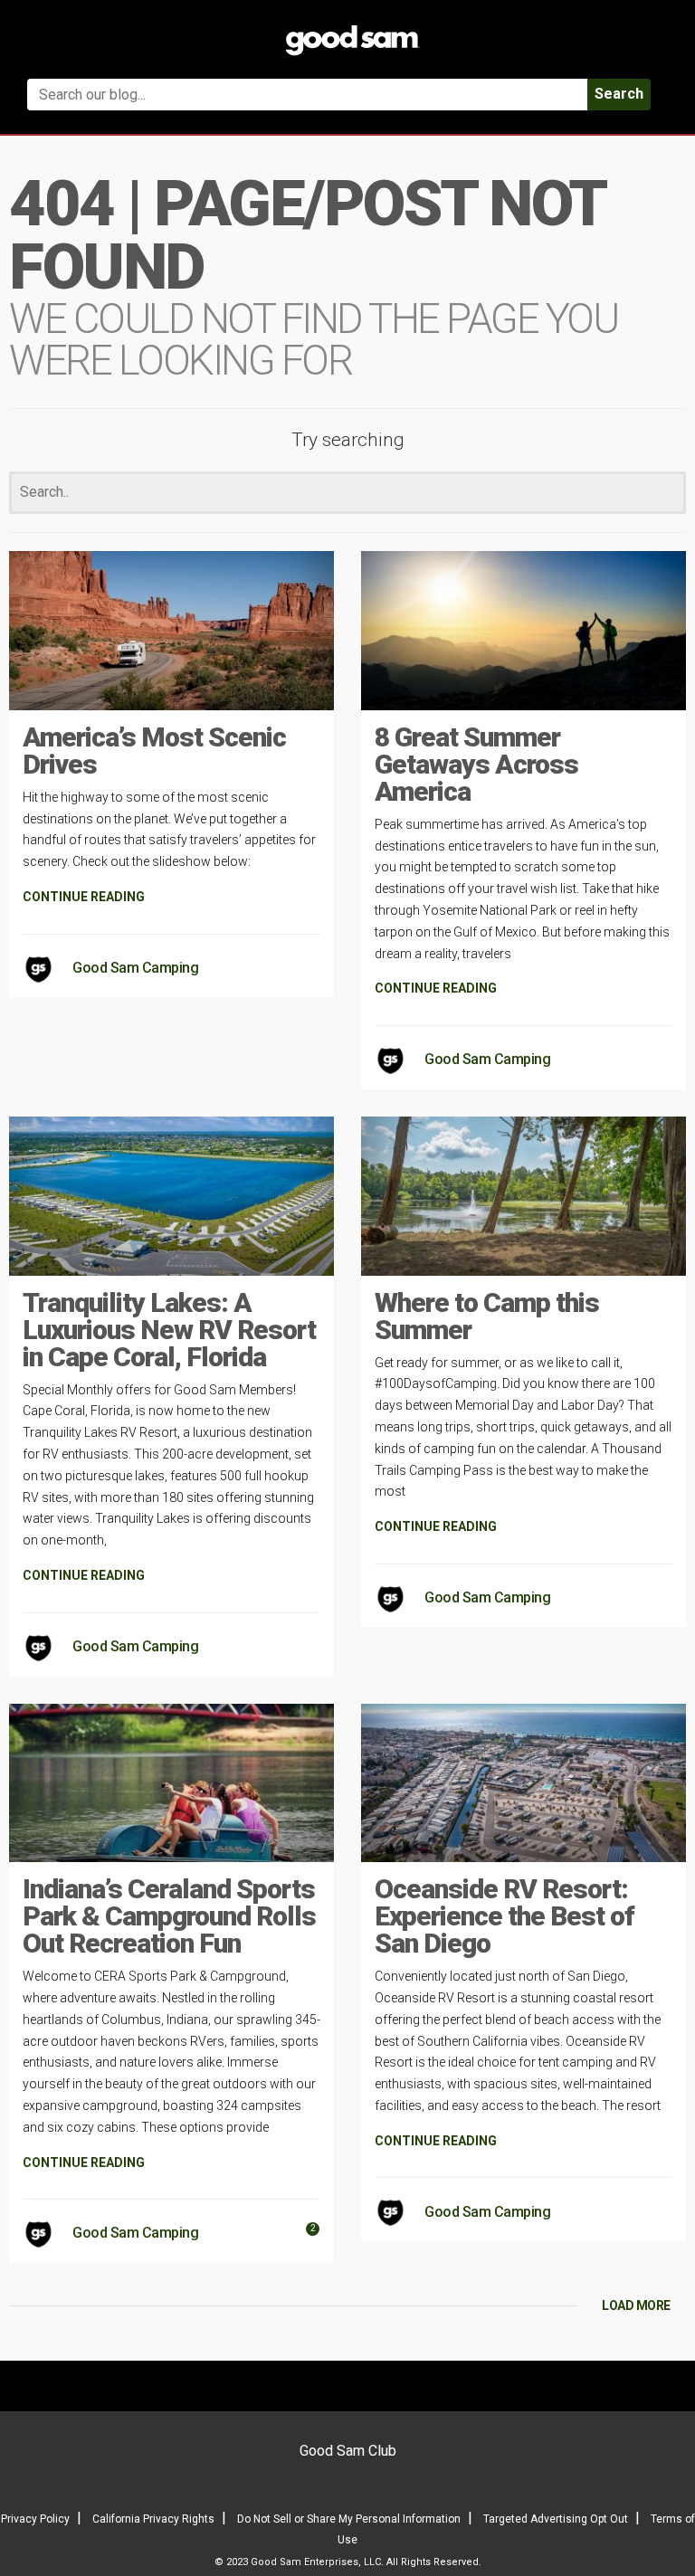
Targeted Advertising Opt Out (556, 2519)
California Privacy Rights (153, 2519)
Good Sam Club (348, 2451)
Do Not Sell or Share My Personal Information (349, 2519)
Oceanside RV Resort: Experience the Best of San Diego (505, 1916)
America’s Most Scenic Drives (154, 751)
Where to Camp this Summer (487, 1316)
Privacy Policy (35, 2519)
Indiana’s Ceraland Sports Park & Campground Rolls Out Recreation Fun (169, 1916)
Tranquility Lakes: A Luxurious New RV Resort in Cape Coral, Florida (169, 1330)
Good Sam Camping (135, 968)
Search (619, 94)
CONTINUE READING (84, 897)
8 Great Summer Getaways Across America (476, 764)
